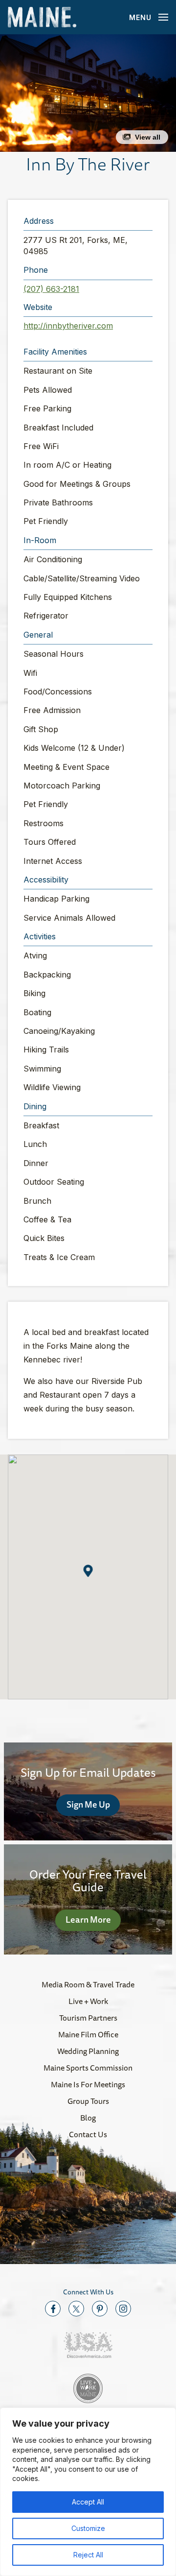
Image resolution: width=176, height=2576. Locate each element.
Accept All (88, 2502)
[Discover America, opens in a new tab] (88, 2345)
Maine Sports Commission (88, 2068)
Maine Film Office (88, 2034)
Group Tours (88, 2101)
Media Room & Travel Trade (88, 1984)
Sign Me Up (88, 1804)
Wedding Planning (88, 2051)
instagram (123, 2309)
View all (148, 137)
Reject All (88, 2555)
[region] (88, 2492)
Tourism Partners (88, 2018)
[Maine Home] (42, 17)
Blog (88, 2118)
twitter (76, 2309)
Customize (88, 2528)
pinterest (100, 2309)
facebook (53, 2309)
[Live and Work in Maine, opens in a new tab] (88, 2388)
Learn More (88, 1919)
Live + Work (88, 2001)
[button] (88, 93)
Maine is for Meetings (88, 2084)
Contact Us (88, 2134)
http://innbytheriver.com (68, 326)
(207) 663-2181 (51, 289)
